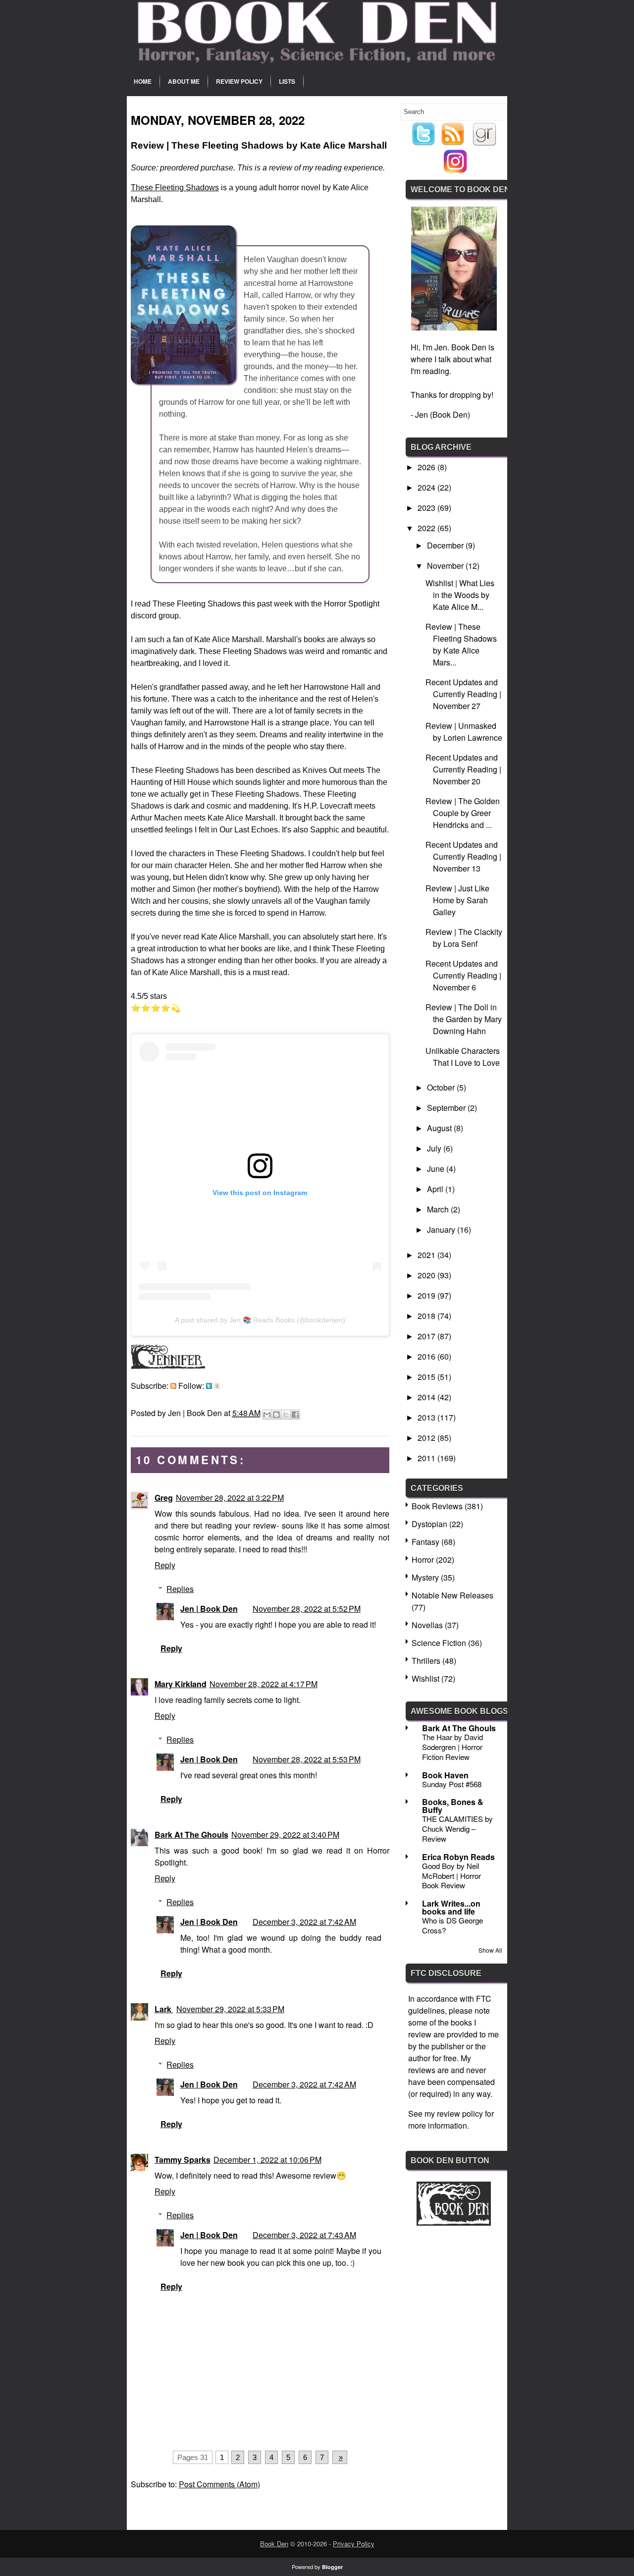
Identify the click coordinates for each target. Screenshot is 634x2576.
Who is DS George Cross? (452, 1925)
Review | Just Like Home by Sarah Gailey (457, 900)
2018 (427, 1316)
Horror (423, 1560)
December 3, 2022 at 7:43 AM (304, 2235)
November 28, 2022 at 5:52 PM (307, 1609)
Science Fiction (439, 1643)
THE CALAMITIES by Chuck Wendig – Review (457, 1829)
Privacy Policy (354, 2544)
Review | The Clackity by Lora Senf (464, 938)
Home (143, 81)
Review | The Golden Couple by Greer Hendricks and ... (463, 813)
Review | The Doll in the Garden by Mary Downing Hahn (464, 1019)
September (447, 1108)
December (446, 545)
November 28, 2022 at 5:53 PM (307, 1759)
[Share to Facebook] (295, 1415)
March (439, 1209)
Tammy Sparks (183, 2160)
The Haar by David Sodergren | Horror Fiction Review (452, 1747)
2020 (427, 1275)
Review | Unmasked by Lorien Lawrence (464, 732)
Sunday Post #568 (452, 1784)
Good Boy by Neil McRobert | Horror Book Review (451, 1876)
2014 (427, 1397)
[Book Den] (454, 2222)
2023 (427, 508)
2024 (427, 487)
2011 (427, 1458)
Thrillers (426, 1661)
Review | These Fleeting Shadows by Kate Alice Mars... (461, 644)
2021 (427, 1255)
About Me (184, 81)
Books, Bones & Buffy (453, 1806)
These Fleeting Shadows (175, 188)
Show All (490, 1950)
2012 (427, 1438)
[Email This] (267, 1415)
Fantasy (425, 1542)
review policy (460, 2113)
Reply (165, 1565)
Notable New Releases (452, 1595)
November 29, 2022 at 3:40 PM (285, 1835)
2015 (427, 1377)
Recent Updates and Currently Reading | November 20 (463, 769)
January (442, 1230)
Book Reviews (437, 1506)
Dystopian (429, 1524)
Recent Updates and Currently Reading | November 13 (463, 856)
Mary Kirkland (181, 1684)
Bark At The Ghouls (191, 1835)
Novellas (427, 1625)
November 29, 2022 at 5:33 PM (230, 2009)
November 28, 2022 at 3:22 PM (230, 1498)
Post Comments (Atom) (219, 2484)
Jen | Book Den (209, 1609)
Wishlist (425, 1678)
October (442, 1087)
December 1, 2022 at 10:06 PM (267, 2160)
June (437, 1169)
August (440, 1128)
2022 (427, 528)
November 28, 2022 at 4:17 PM (264, 1684)
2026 (427, 467)
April (436, 1189)
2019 (427, 1295)
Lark (164, 2009)
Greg (164, 1498)
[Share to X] (286, 1415)
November (446, 566)
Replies (180, 1589)
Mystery (425, 1577)
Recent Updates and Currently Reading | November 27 (463, 694)
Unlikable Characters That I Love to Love (463, 1057)
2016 (427, 1356)
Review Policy (239, 81)
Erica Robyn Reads (458, 1857)
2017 (427, 1336)
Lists (287, 81)
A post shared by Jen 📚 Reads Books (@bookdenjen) (260, 1320)
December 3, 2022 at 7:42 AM (304, 1922)
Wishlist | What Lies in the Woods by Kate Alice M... (460, 595)
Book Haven (445, 1775)
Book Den (274, 2544)
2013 (427, 1417)
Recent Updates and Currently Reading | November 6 (463, 975)
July (435, 1148)
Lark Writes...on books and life (451, 1907)
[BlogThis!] (276, 1415)
